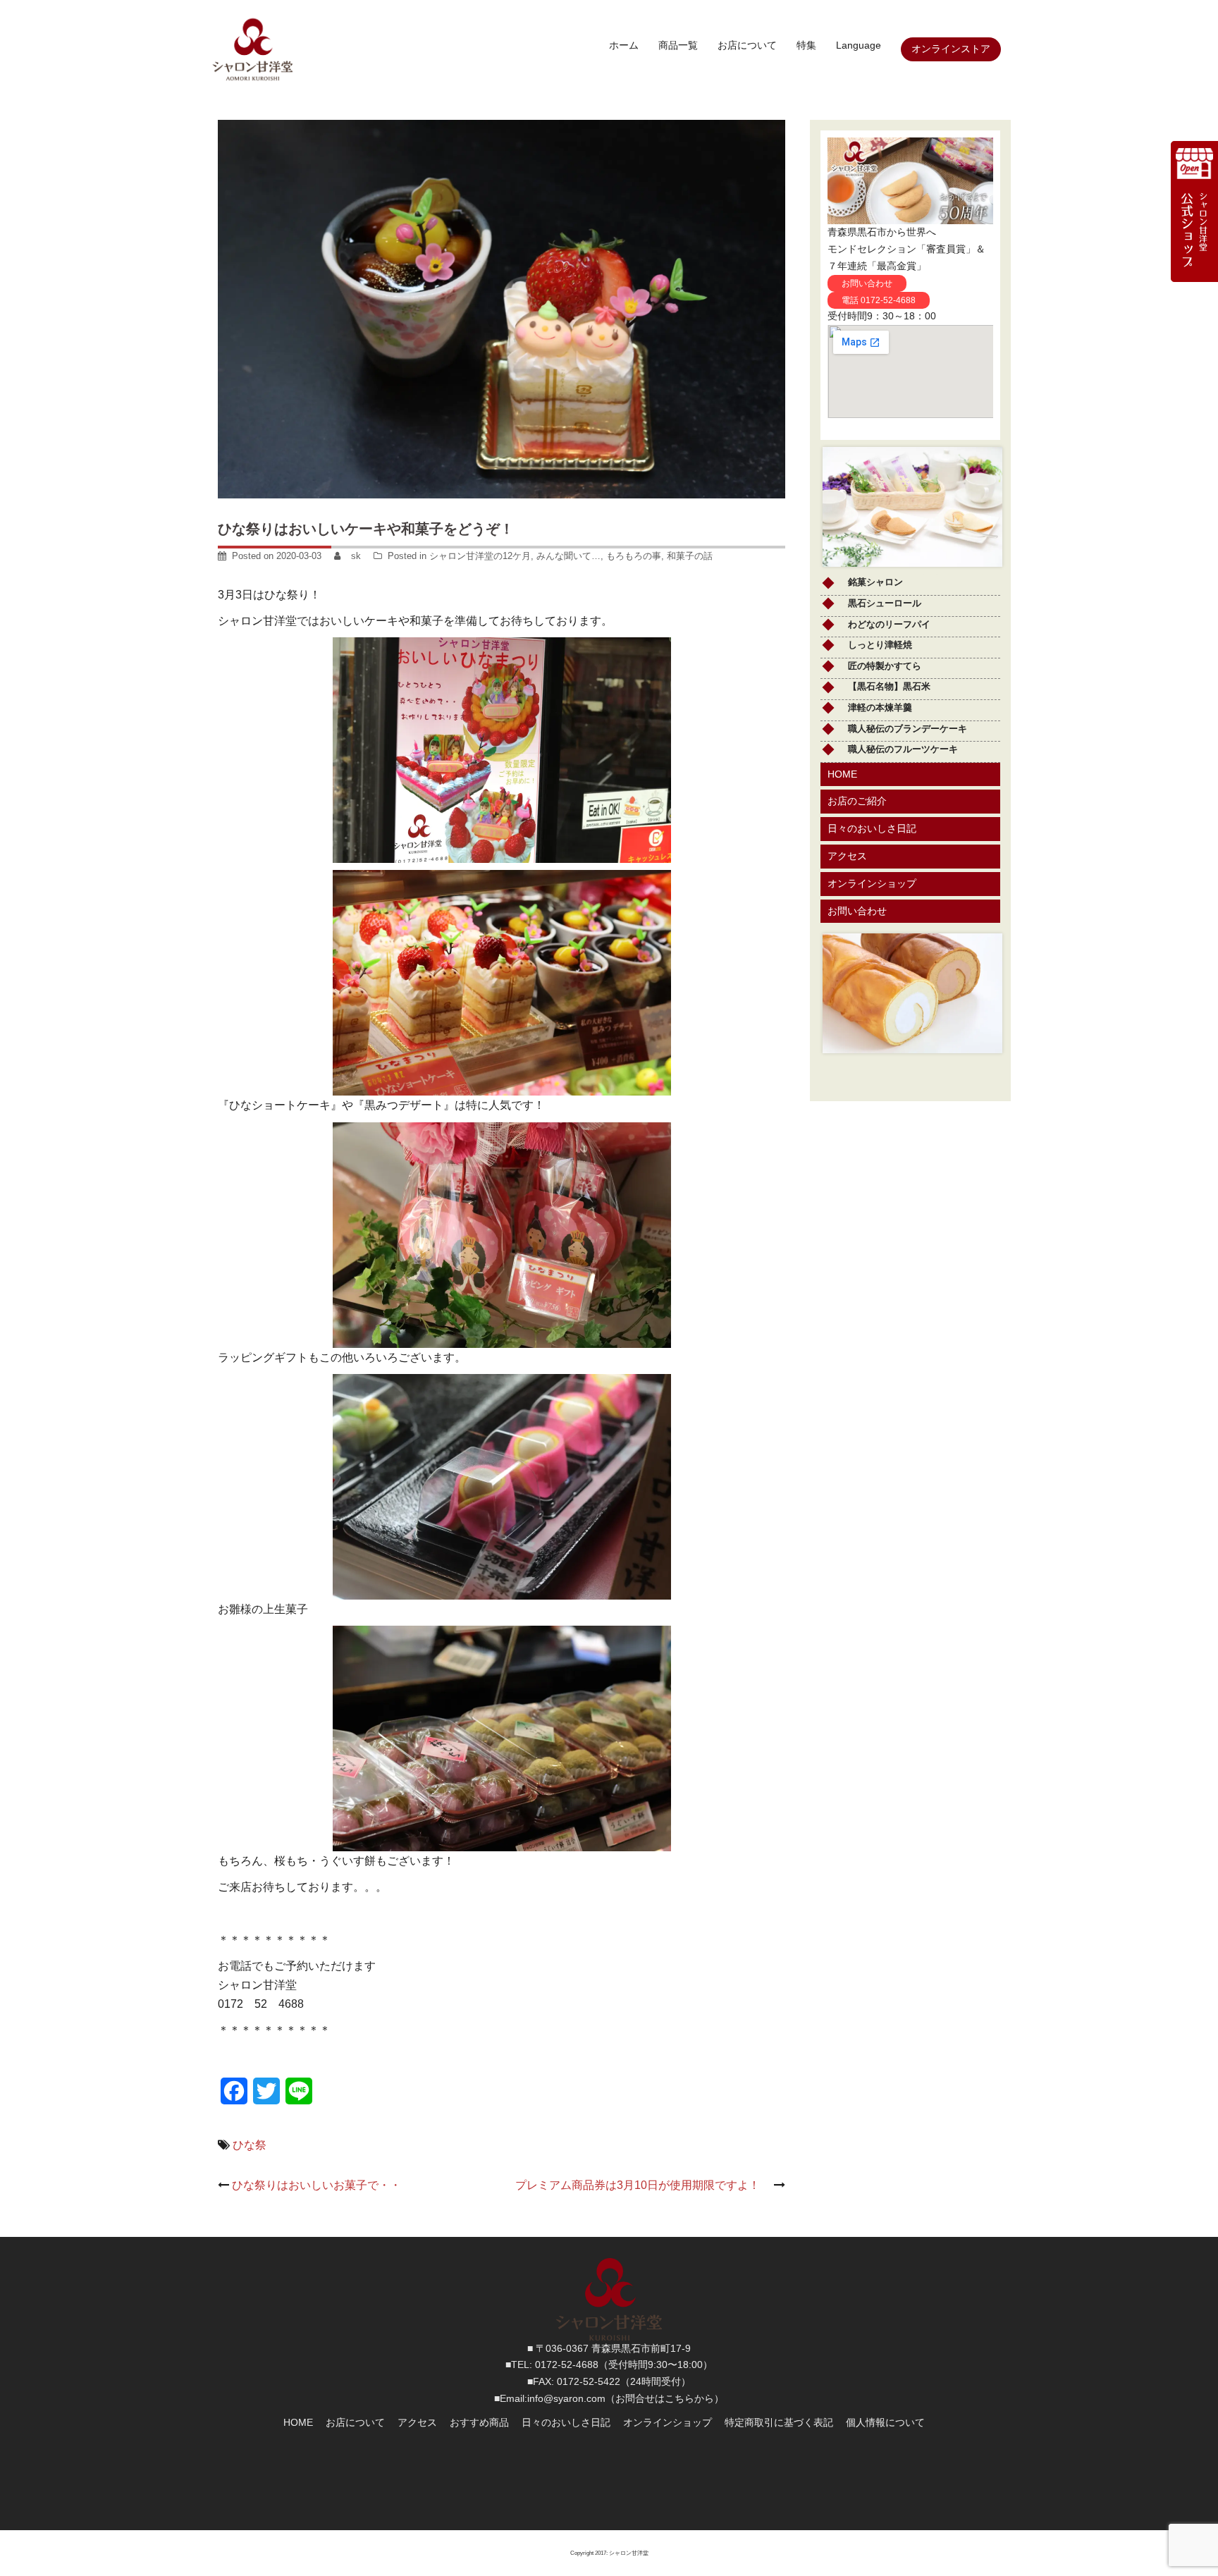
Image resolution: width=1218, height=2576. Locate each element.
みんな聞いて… (568, 556)
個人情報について (885, 2422)
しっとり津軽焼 (880, 645)
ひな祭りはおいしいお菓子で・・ (316, 2185)
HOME (298, 2422)
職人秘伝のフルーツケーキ (903, 749)
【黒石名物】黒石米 (889, 686)
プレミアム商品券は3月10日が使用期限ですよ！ (643, 2185)
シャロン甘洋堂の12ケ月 (480, 556)
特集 (806, 45)
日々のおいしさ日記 (566, 2422)
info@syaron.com (566, 2398)
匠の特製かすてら (885, 666)
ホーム (624, 45)
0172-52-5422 (589, 2381)
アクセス (417, 2422)
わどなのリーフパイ (889, 624)
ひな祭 (250, 2145)
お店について (747, 45)
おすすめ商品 (479, 2422)
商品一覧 (678, 45)
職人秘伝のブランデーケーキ (908, 729)
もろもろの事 (634, 556)
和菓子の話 (690, 556)
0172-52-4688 (567, 2365)
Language (859, 45)
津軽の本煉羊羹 (880, 707)
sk (356, 556)
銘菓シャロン (875, 582)
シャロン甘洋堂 (629, 2553)
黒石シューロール (885, 603)
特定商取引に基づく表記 (779, 2422)
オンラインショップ (668, 2422)
